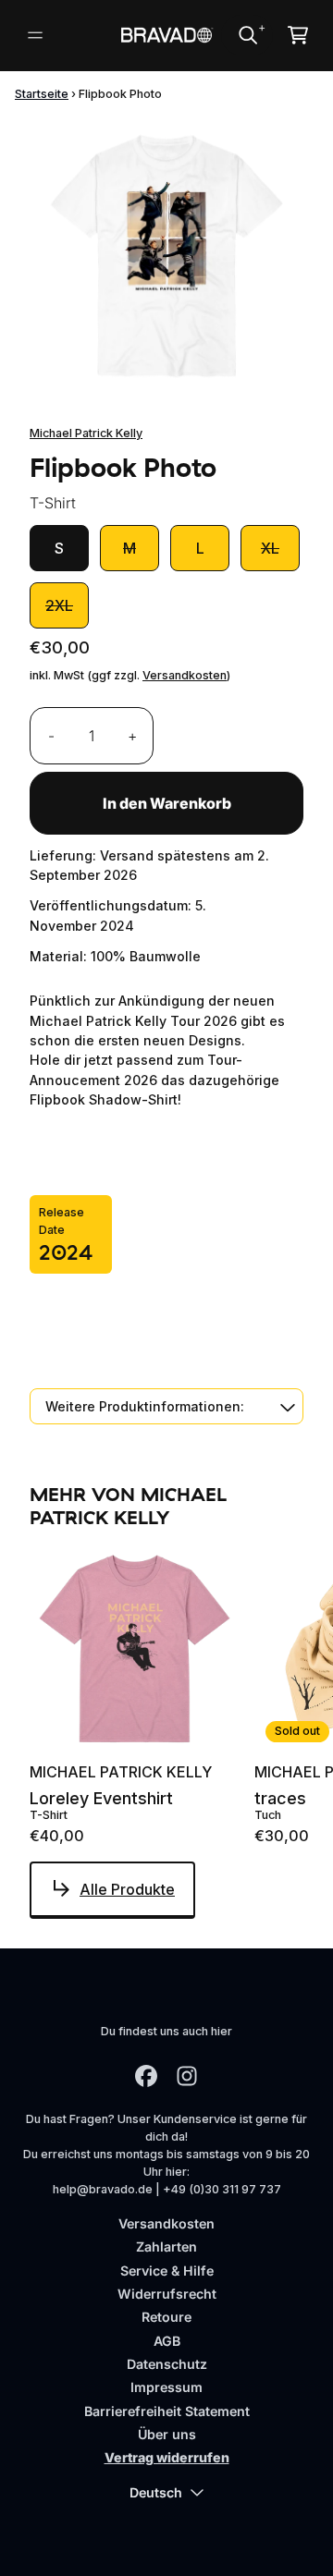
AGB (167, 2341)
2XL (59, 605)
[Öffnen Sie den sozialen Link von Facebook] (146, 2076)
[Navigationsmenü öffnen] (35, 35)
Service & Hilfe (167, 2271)
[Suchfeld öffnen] (247, 35)
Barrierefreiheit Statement (167, 2411)
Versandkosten (185, 675)
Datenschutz (167, 2364)
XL (270, 548)
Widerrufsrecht (167, 2294)
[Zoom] (166, 255)
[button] (166, 1406)
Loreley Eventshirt (101, 1799)
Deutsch (156, 2492)
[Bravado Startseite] (166, 35)
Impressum (166, 2387)
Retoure (166, 2317)
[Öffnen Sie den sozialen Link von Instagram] (187, 2076)
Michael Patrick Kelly (86, 433)
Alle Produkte (127, 1889)
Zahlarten (166, 2246)
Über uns (167, 2434)
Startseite (42, 94)
